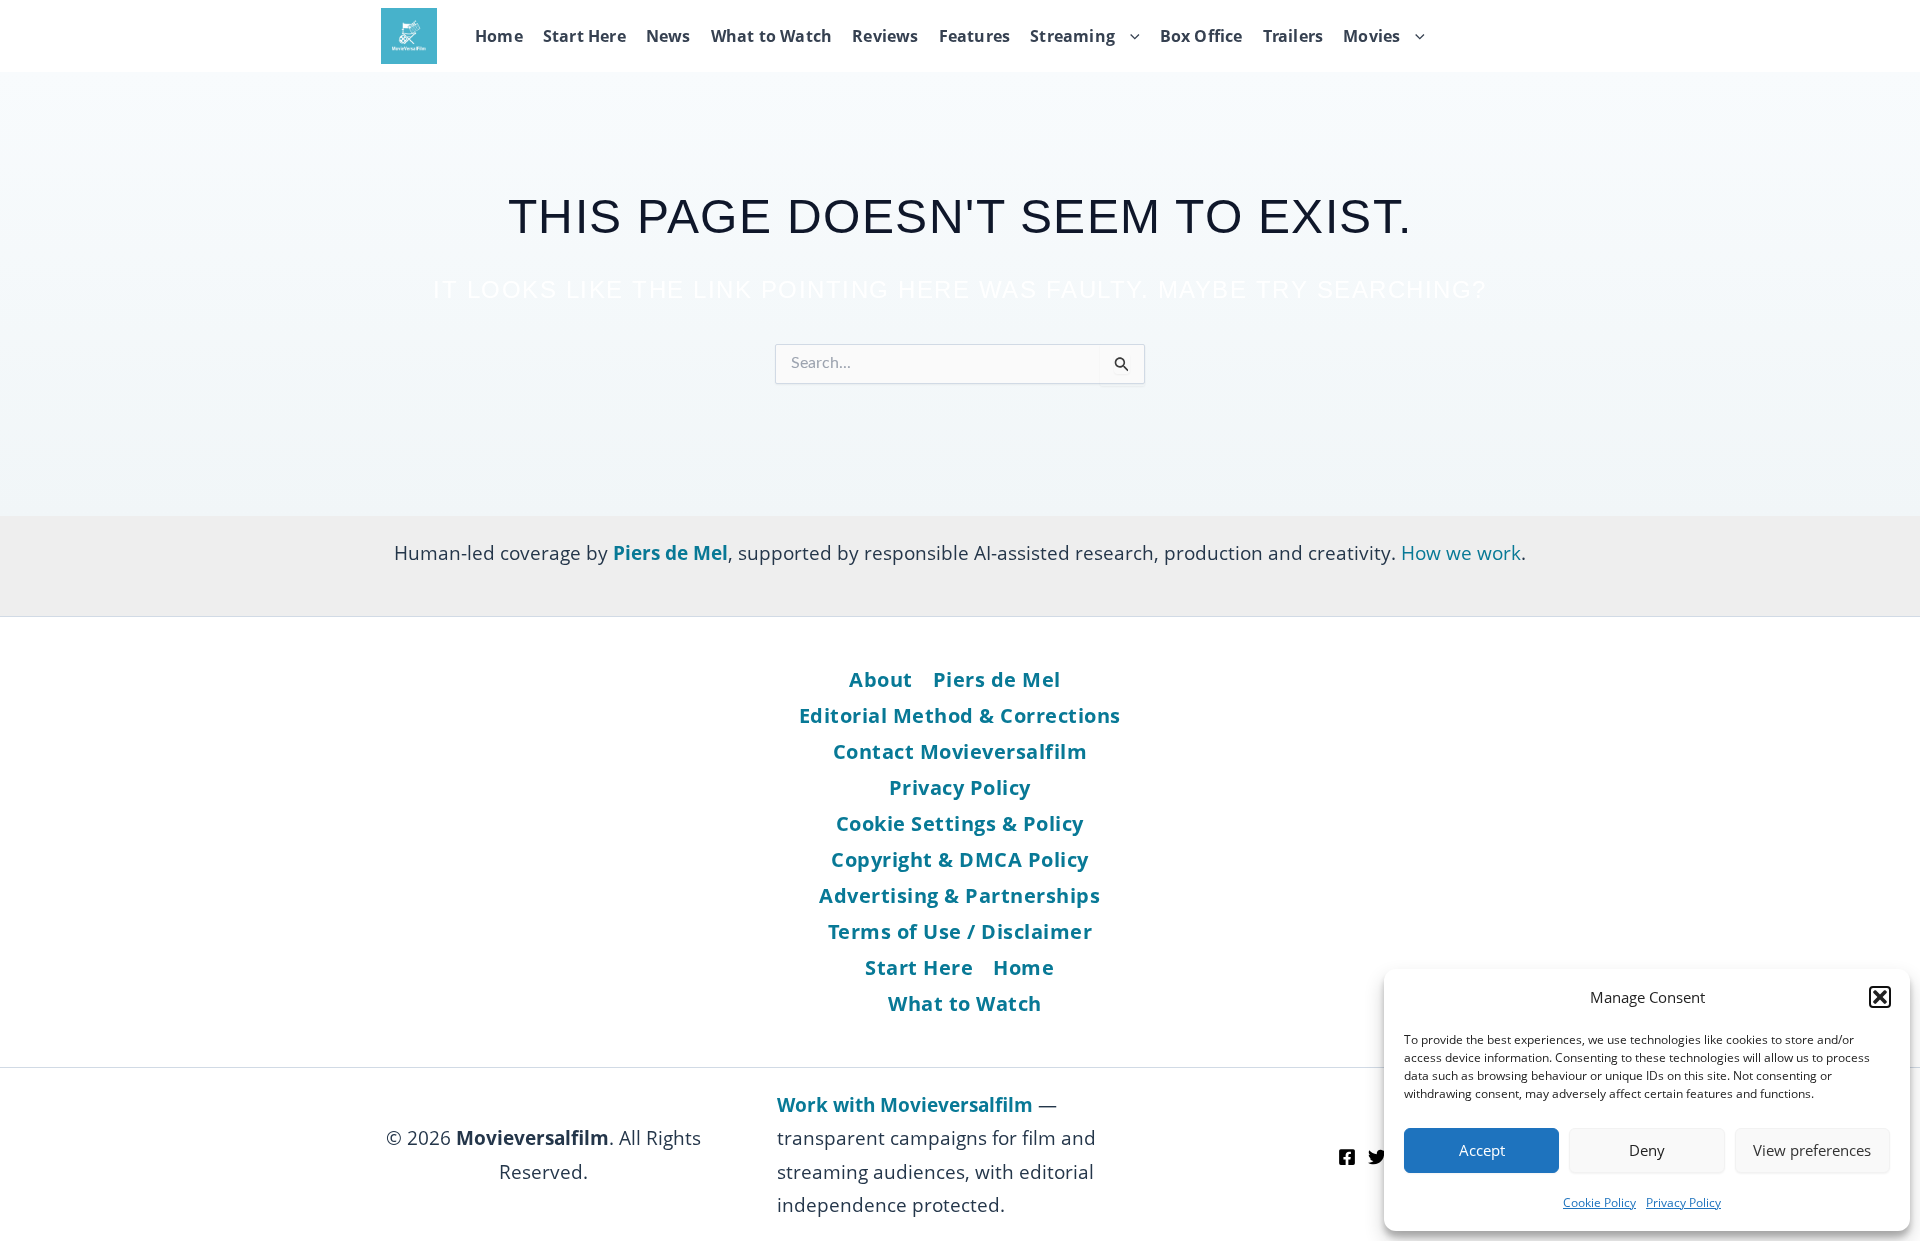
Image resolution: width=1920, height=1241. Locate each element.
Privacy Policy (1683, 1202)
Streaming (1072, 36)
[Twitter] (1377, 1157)
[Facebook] (1347, 1157)
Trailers (1293, 36)
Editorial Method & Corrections (960, 715)
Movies (1371, 36)
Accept (1482, 1150)
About (881, 679)
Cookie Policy (1599, 1202)
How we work (1461, 552)
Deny (1647, 1150)
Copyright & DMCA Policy (960, 859)
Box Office (1201, 36)
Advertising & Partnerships (959, 895)
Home (499, 36)
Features (975, 36)
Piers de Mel (997, 679)
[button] (1880, 997)
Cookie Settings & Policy (960, 823)
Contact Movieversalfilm (960, 751)
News (668, 36)
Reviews (885, 36)
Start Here (584, 36)
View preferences (1812, 1150)
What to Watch (772, 36)
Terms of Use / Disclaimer (960, 931)
